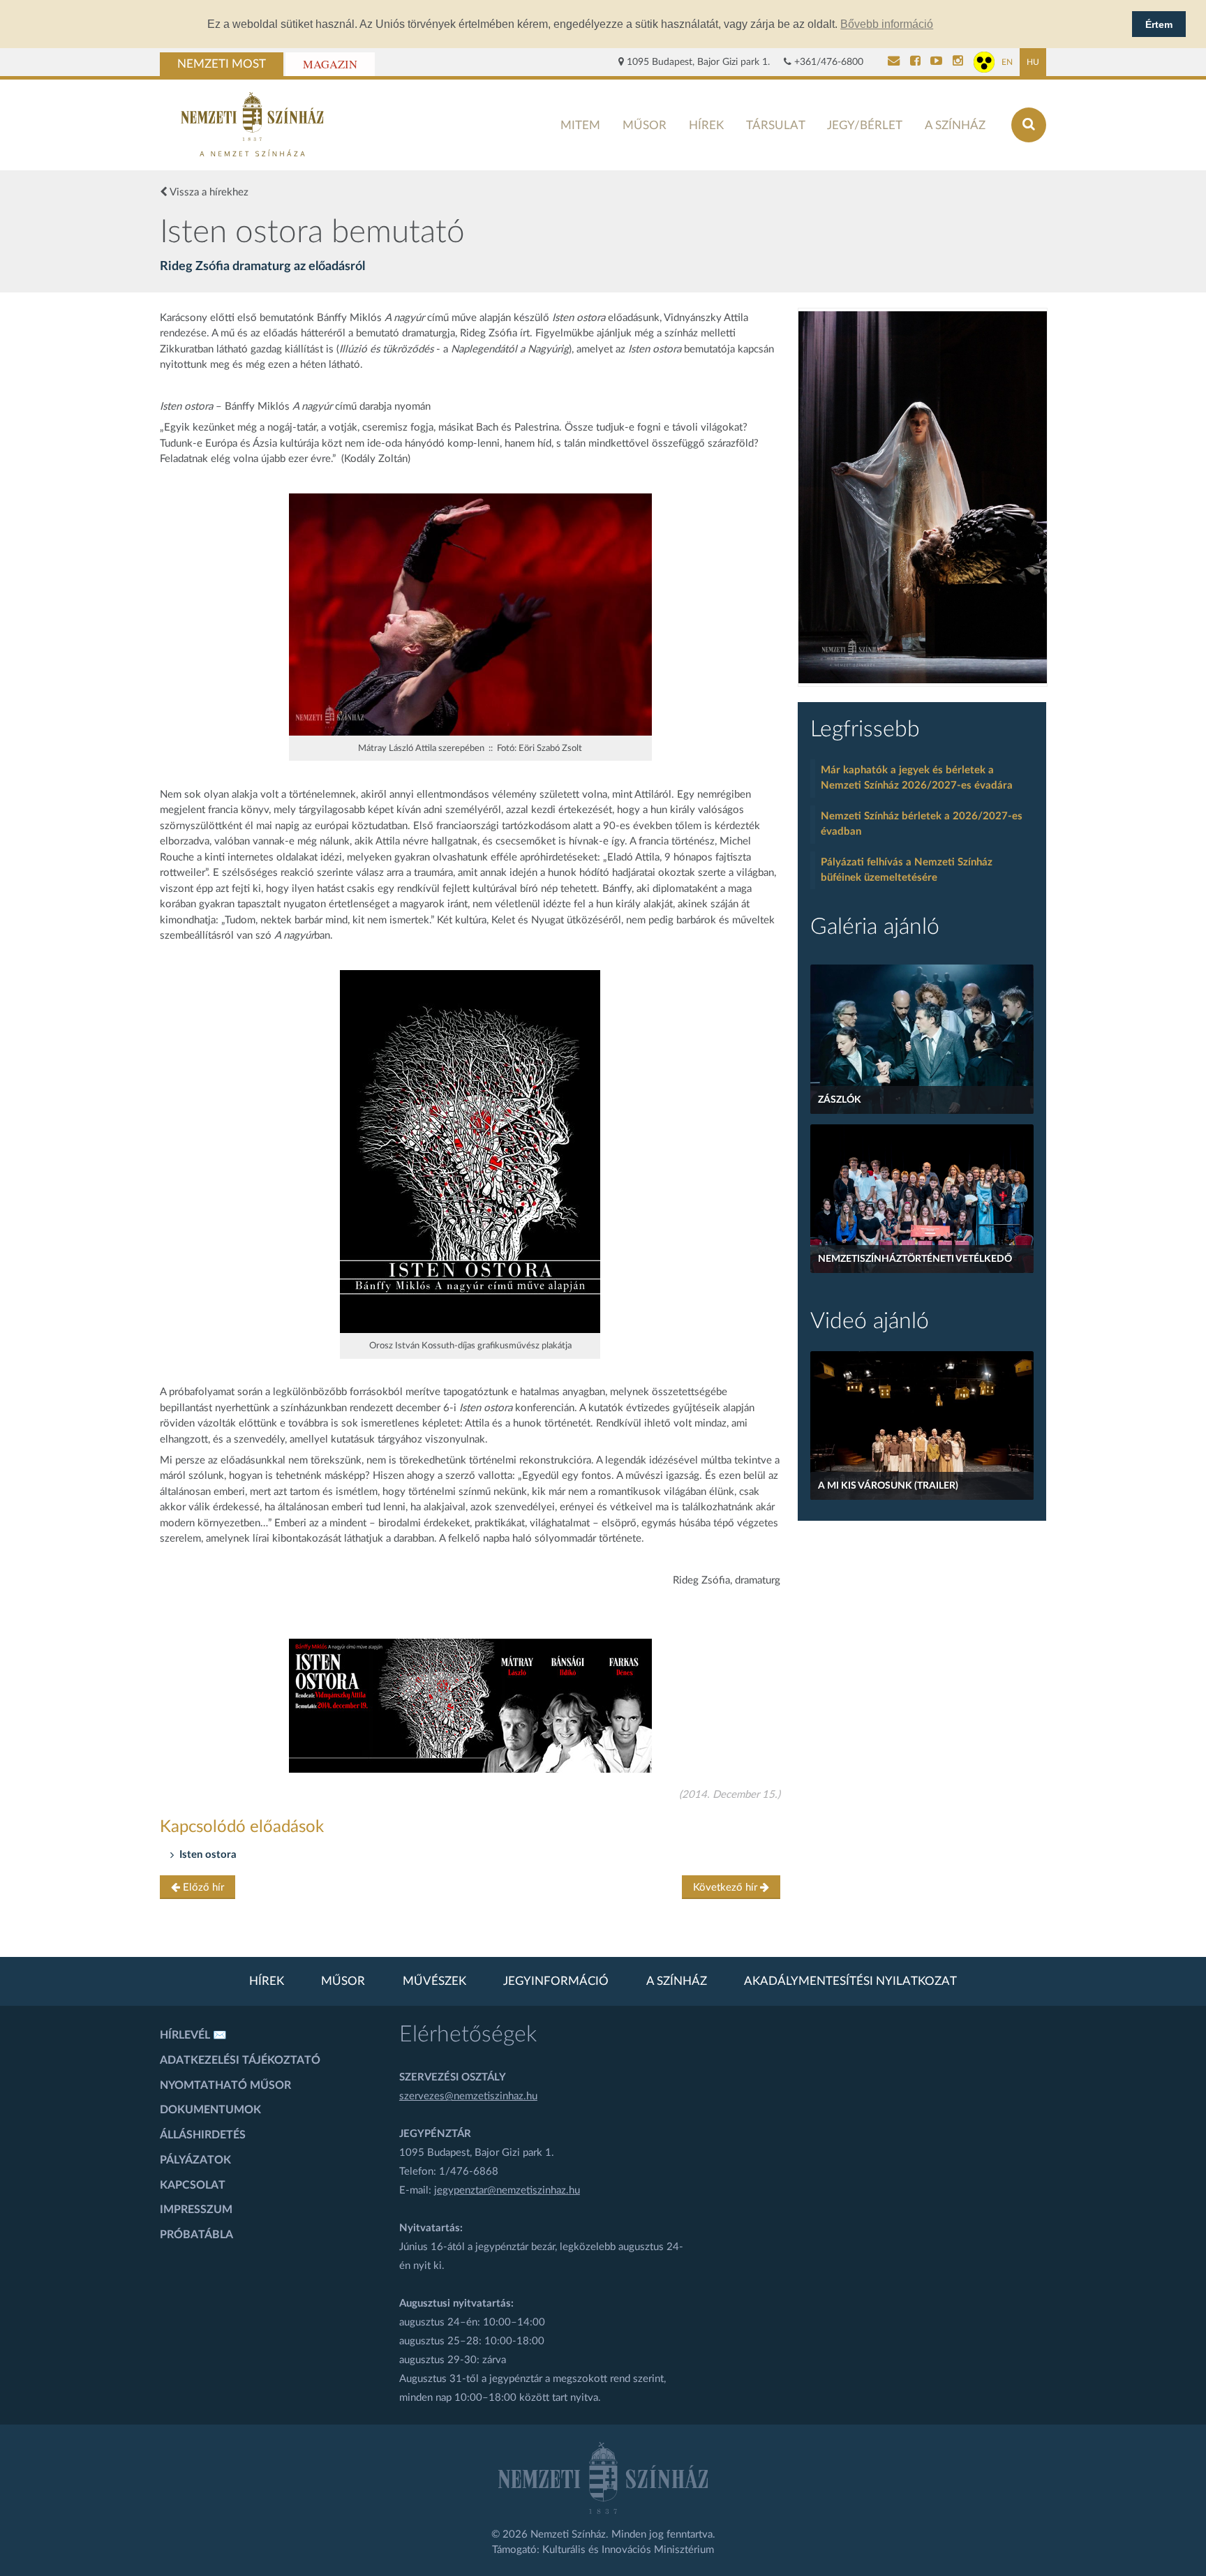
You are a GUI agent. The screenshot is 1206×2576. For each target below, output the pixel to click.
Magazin (330, 64)
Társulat (776, 125)
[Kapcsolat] (894, 62)
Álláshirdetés (203, 2135)
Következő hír (727, 1888)
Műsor (645, 125)
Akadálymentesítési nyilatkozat (850, 1981)
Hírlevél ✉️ (193, 2035)
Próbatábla (196, 2235)
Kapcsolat (193, 2185)
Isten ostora (208, 1855)
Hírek (706, 125)
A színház (955, 125)
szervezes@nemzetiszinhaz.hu (468, 2096)
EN (1007, 62)
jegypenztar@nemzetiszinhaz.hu (507, 2190)
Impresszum (196, 2210)
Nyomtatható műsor (225, 2085)
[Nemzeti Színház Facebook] (915, 62)
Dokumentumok (210, 2110)
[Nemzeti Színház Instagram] (958, 62)
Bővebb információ (887, 24)
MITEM (580, 125)
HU (1033, 62)
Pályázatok (195, 2160)
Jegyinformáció (556, 1981)
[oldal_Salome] (923, 497)
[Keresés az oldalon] (1029, 125)
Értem (1159, 24)
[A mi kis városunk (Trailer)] (922, 1425)
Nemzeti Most (222, 64)
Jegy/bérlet (865, 125)
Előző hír (202, 1888)
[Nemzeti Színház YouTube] (936, 62)
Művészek (434, 1981)
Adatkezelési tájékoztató (240, 2060)
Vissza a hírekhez (208, 192)
